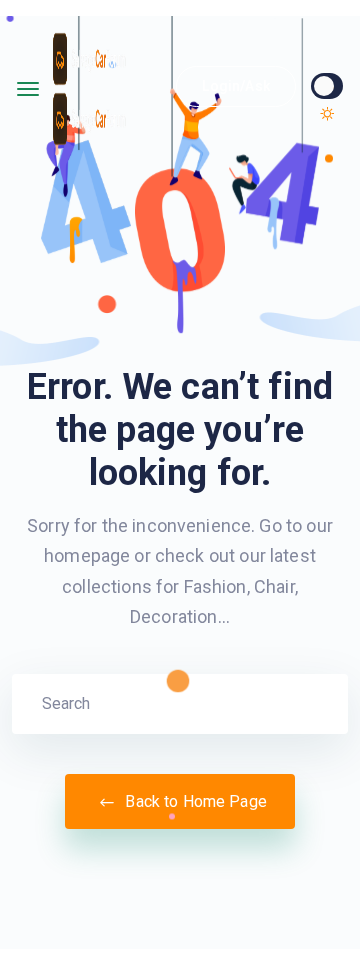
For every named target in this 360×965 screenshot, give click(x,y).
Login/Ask (235, 86)
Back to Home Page (194, 801)
